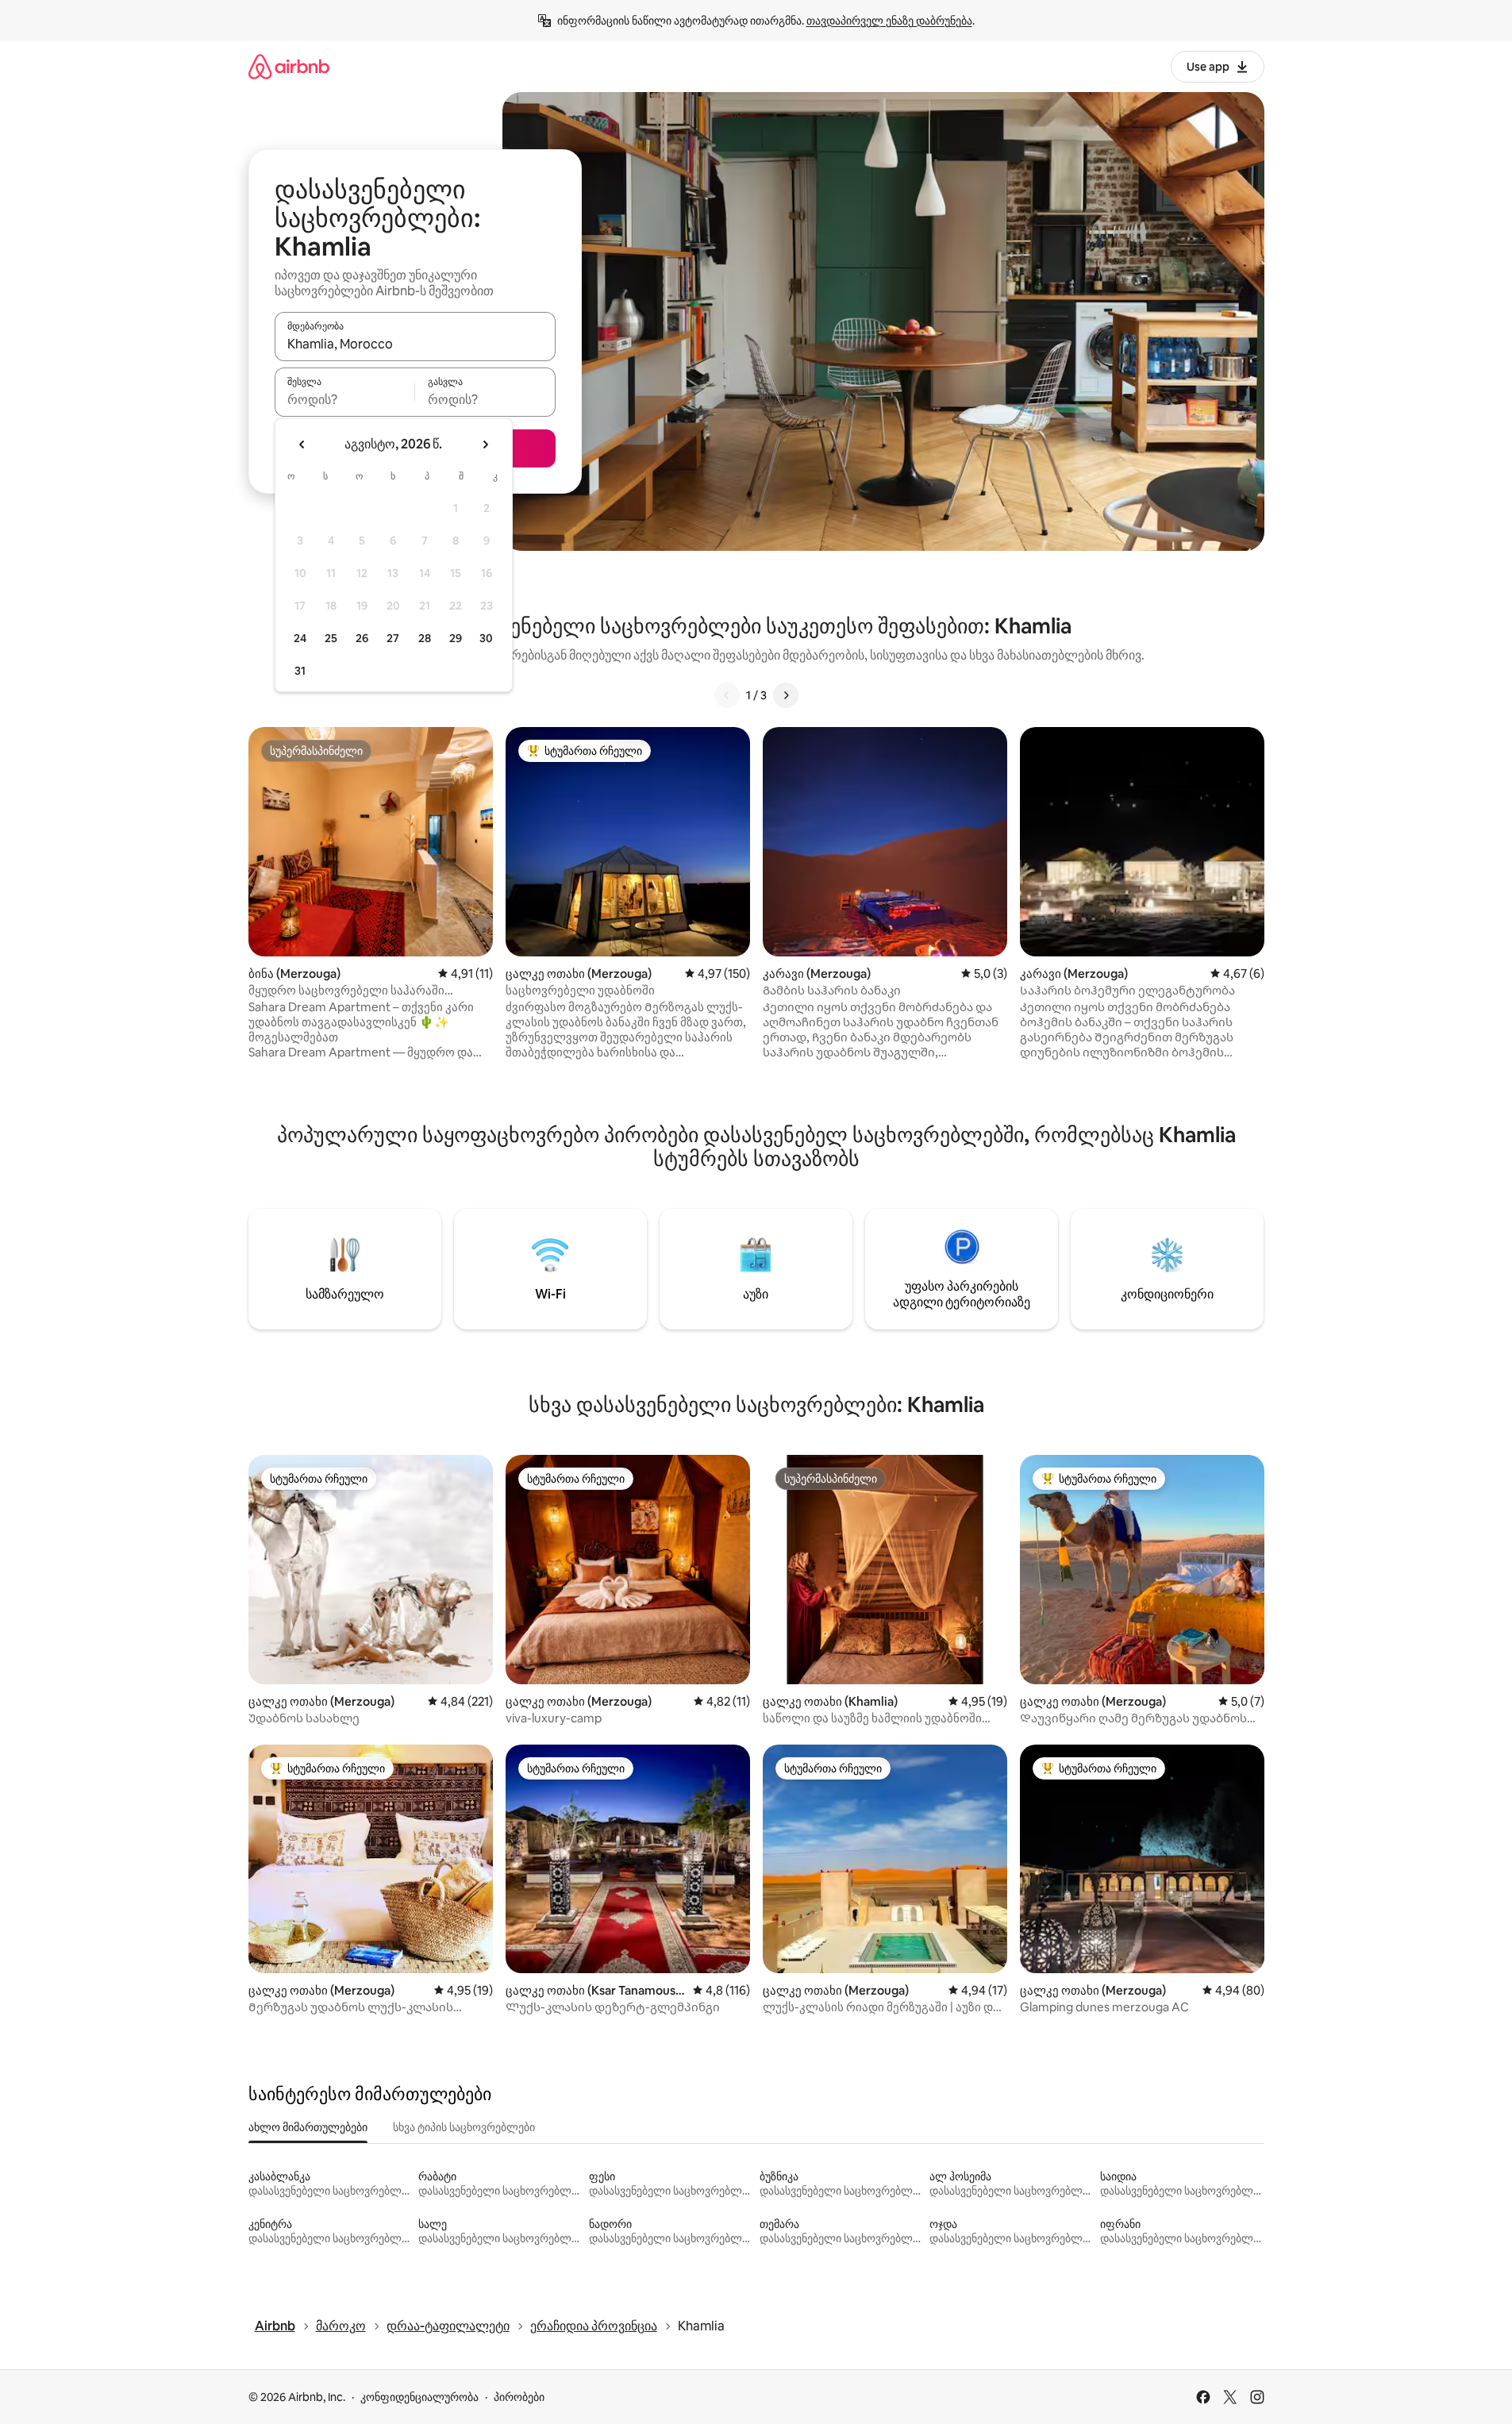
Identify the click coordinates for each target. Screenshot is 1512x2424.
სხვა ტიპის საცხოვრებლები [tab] (464, 2127)
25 (331, 638)
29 (456, 638)
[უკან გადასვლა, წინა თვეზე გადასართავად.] (302, 444)
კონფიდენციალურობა (419, 2397)
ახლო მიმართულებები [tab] (308, 2127)
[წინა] (727, 695)
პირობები (519, 2397)
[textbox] (345, 399)
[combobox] (415, 344)
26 (362, 638)
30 (486, 638)
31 (300, 671)
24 (300, 638)
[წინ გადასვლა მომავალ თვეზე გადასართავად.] (485, 444)
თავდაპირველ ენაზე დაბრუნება (889, 21)
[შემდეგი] (786, 695)
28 (425, 638)
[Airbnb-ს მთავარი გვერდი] (289, 66)
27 (393, 638)
